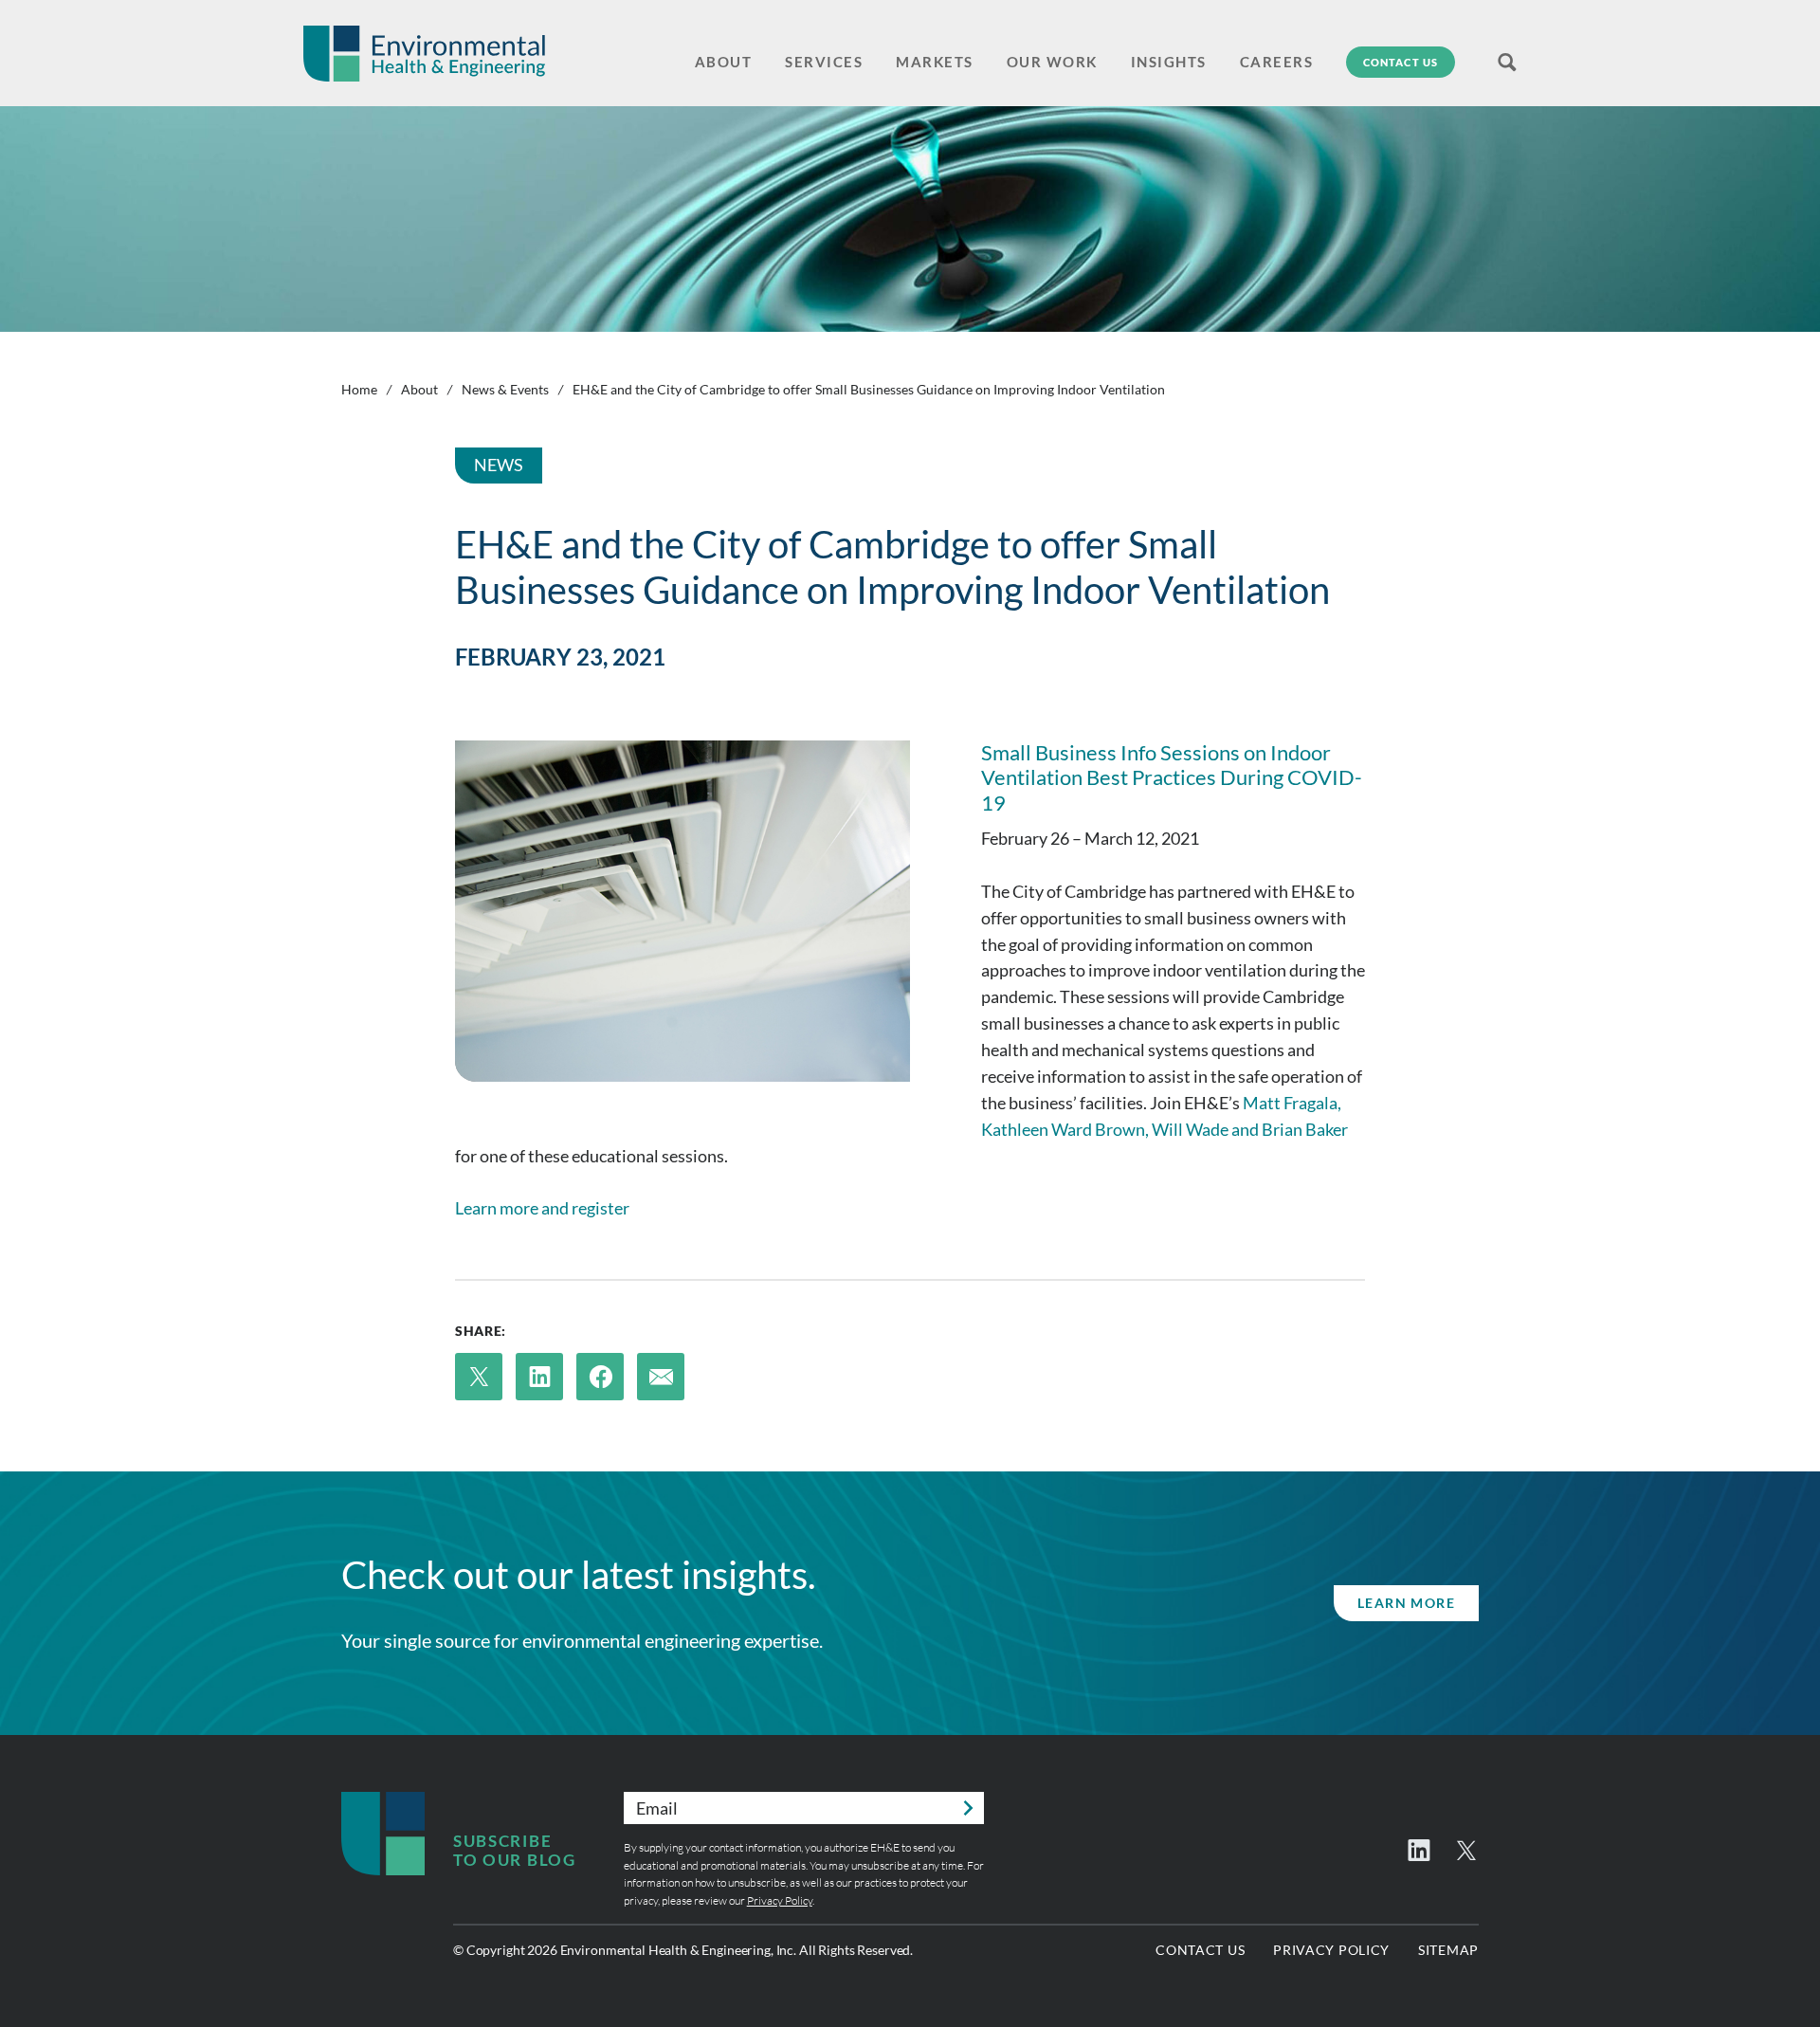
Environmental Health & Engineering (424, 54)
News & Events (505, 389)
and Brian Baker (1290, 1129)
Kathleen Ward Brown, (1065, 1129)
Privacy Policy (780, 1900)
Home (359, 389)
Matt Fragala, (1292, 1103)
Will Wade (1190, 1129)
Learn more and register (542, 1208)
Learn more (1406, 1603)
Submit (968, 1808)
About (419, 389)
